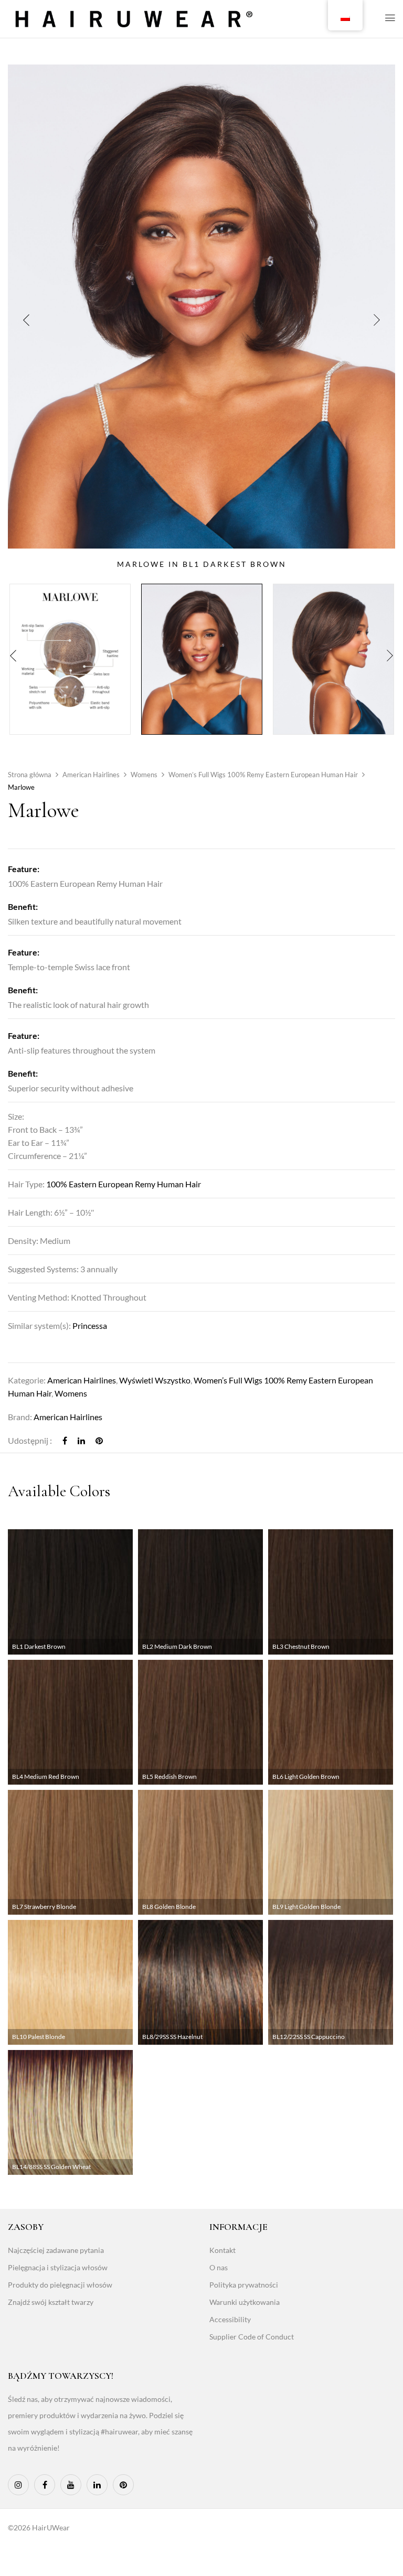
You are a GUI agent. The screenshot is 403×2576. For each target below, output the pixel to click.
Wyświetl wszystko (155, 1380)
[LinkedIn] (81, 1440)
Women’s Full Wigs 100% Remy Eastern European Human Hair (263, 775)
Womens (144, 775)
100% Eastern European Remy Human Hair (124, 1184)
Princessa (90, 1325)
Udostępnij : (30, 1440)
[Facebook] (65, 1440)
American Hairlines (91, 775)
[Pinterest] (99, 1440)
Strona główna (30, 775)
